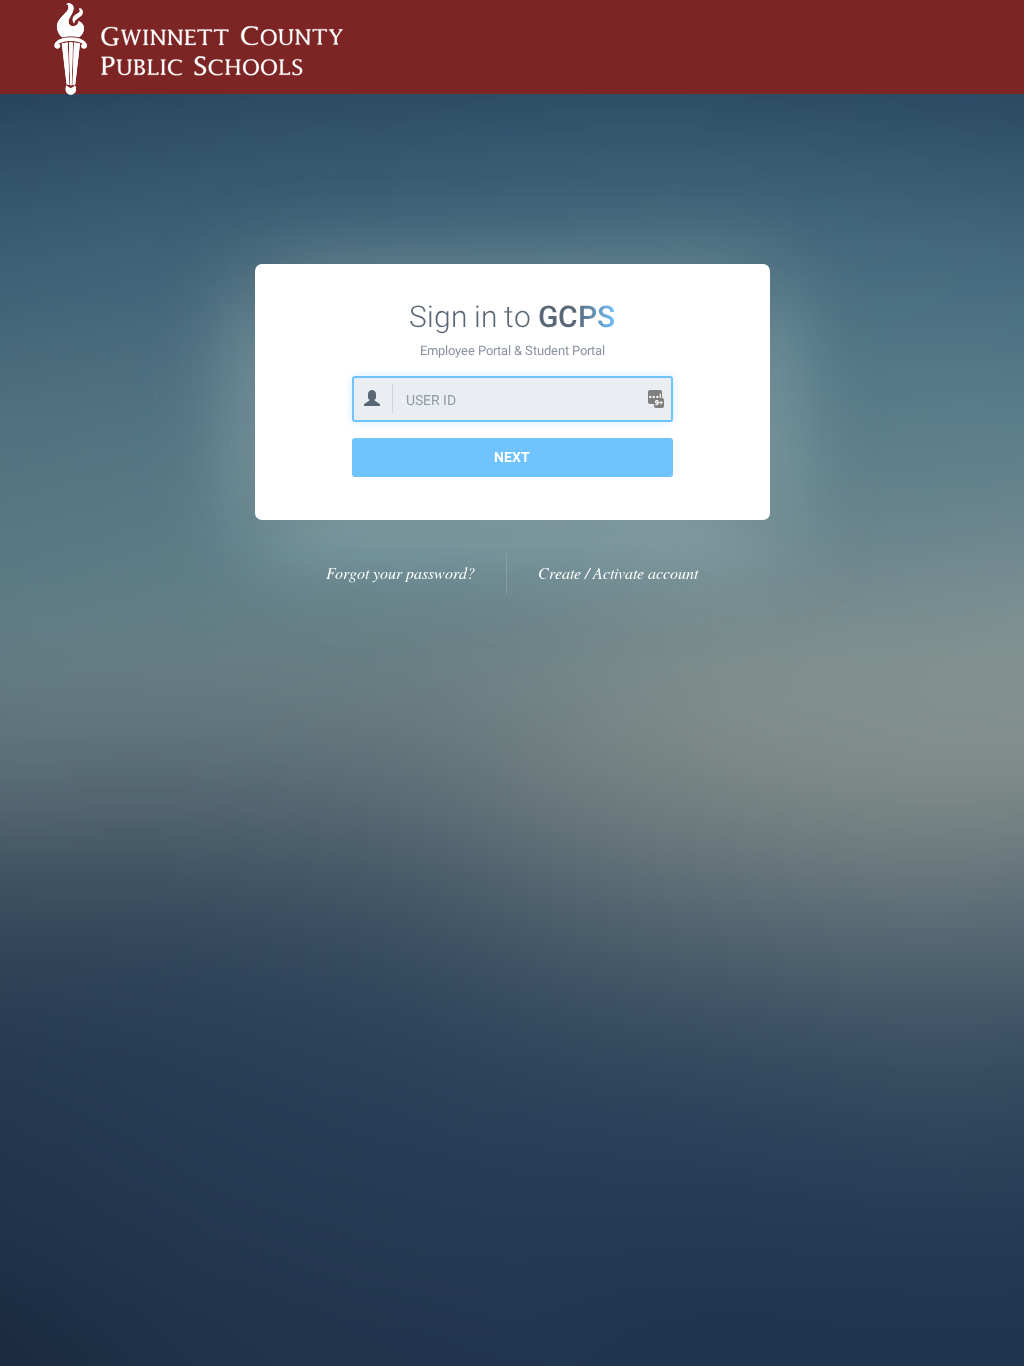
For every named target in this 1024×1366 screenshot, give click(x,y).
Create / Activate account (618, 572)
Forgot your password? (400, 572)
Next (512, 457)
